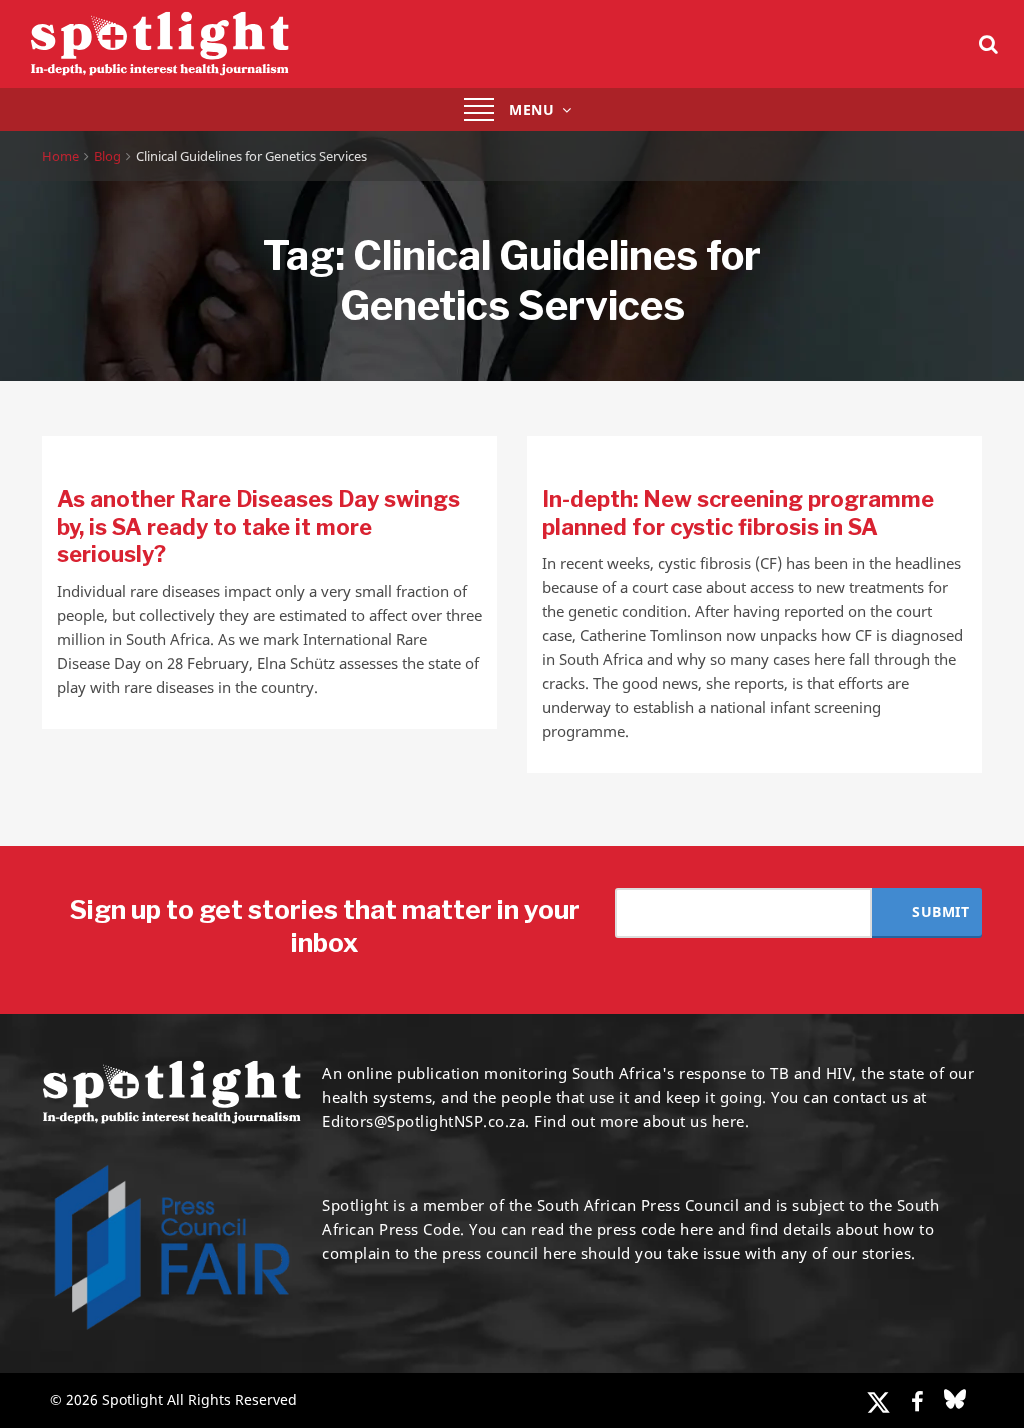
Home (60, 156)
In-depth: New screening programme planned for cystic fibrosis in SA (738, 513)
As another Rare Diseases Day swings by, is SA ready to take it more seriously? (258, 526)
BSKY (955, 1399)
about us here (694, 1121)
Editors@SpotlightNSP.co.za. (426, 1121)
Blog (107, 156)
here (696, 1229)
